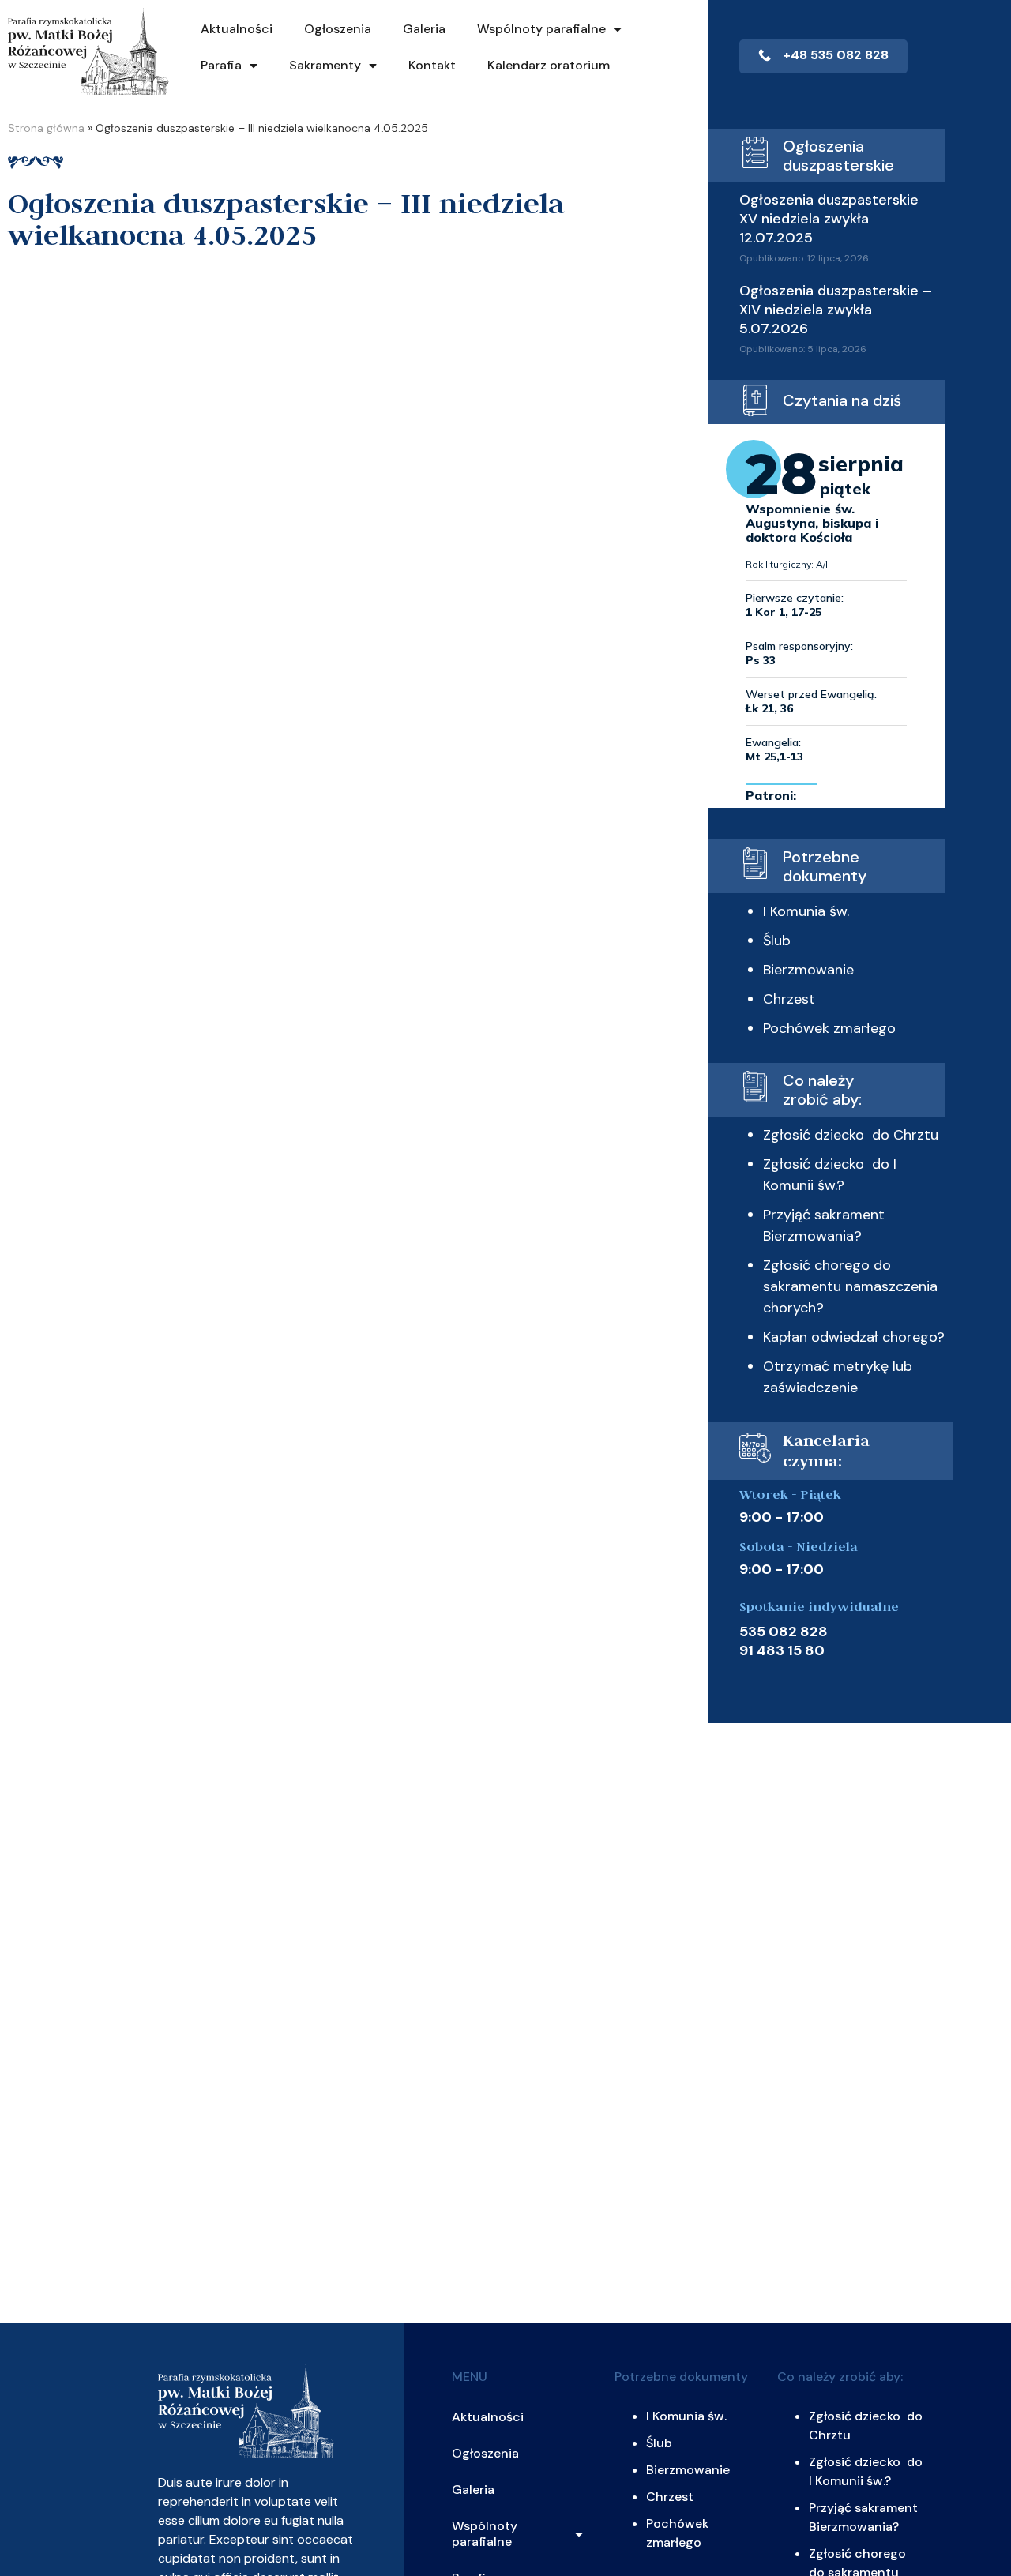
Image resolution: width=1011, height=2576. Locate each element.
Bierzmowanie (808, 970)
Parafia (221, 65)
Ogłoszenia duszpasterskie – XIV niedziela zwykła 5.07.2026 (836, 310)
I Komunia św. (806, 911)
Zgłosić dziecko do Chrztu (851, 1135)
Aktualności (237, 29)
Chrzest (789, 999)
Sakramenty (325, 65)
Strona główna (46, 128)
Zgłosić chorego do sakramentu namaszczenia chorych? (850, 1286)
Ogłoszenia (338, 29)
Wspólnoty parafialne (541, 29)
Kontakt (432, 65)
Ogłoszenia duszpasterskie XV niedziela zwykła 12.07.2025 (829, 219)
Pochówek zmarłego (829, 1028)
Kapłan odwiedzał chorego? (854, 1337)
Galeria (424, 29)
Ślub (777, 941)
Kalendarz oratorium (549, 65)
